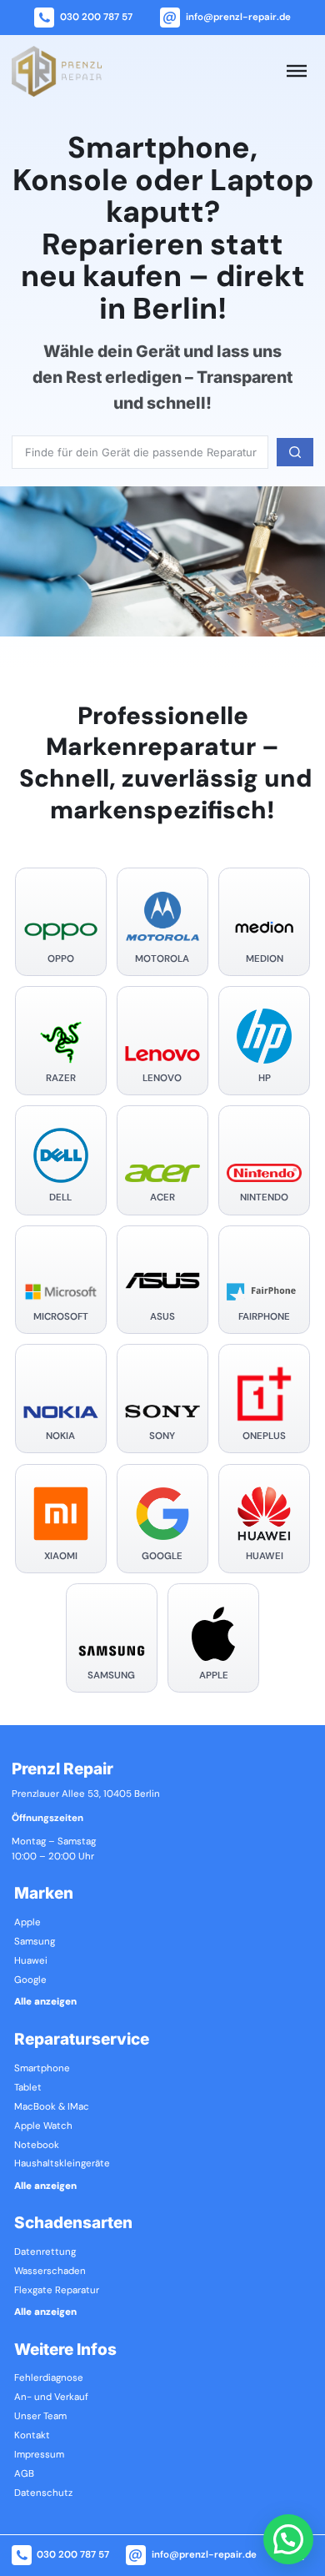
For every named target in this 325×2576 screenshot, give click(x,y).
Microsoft (61, 1317)
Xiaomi (61, 1557)
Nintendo (264, 1198)
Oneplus (264, 1436)
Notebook (37, 2146)
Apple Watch (43, 2126)
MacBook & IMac (52, 2107)
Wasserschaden (50, 2272)
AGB (24, 2474)
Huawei (265, 1557)
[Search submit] (295, 452)
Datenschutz (43, 2493)
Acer (162, 1198)
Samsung (111, 1676)
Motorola (162, 959)
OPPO (61, 959)
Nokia (60, 1436)
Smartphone (42, 2069)
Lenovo (162, 1079)
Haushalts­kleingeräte (62, 2164)
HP (265, 1079)
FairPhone (264, 1317)
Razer (61, 1079)
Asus (162, 1317)
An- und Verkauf (51, 2397)
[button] (288, 2539)
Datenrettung (45, 2252)
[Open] (297, 71)
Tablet (28, 2088)
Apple (214, 1676)
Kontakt (32, 2436)
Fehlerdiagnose (49, 2378)
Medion (265, 959)
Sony (162, 1436)
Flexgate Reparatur (57, 2291)
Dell (60, 1198)
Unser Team (40, 2417)
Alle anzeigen (45, 2002)
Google (162, 1557)
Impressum (39, 2455)
